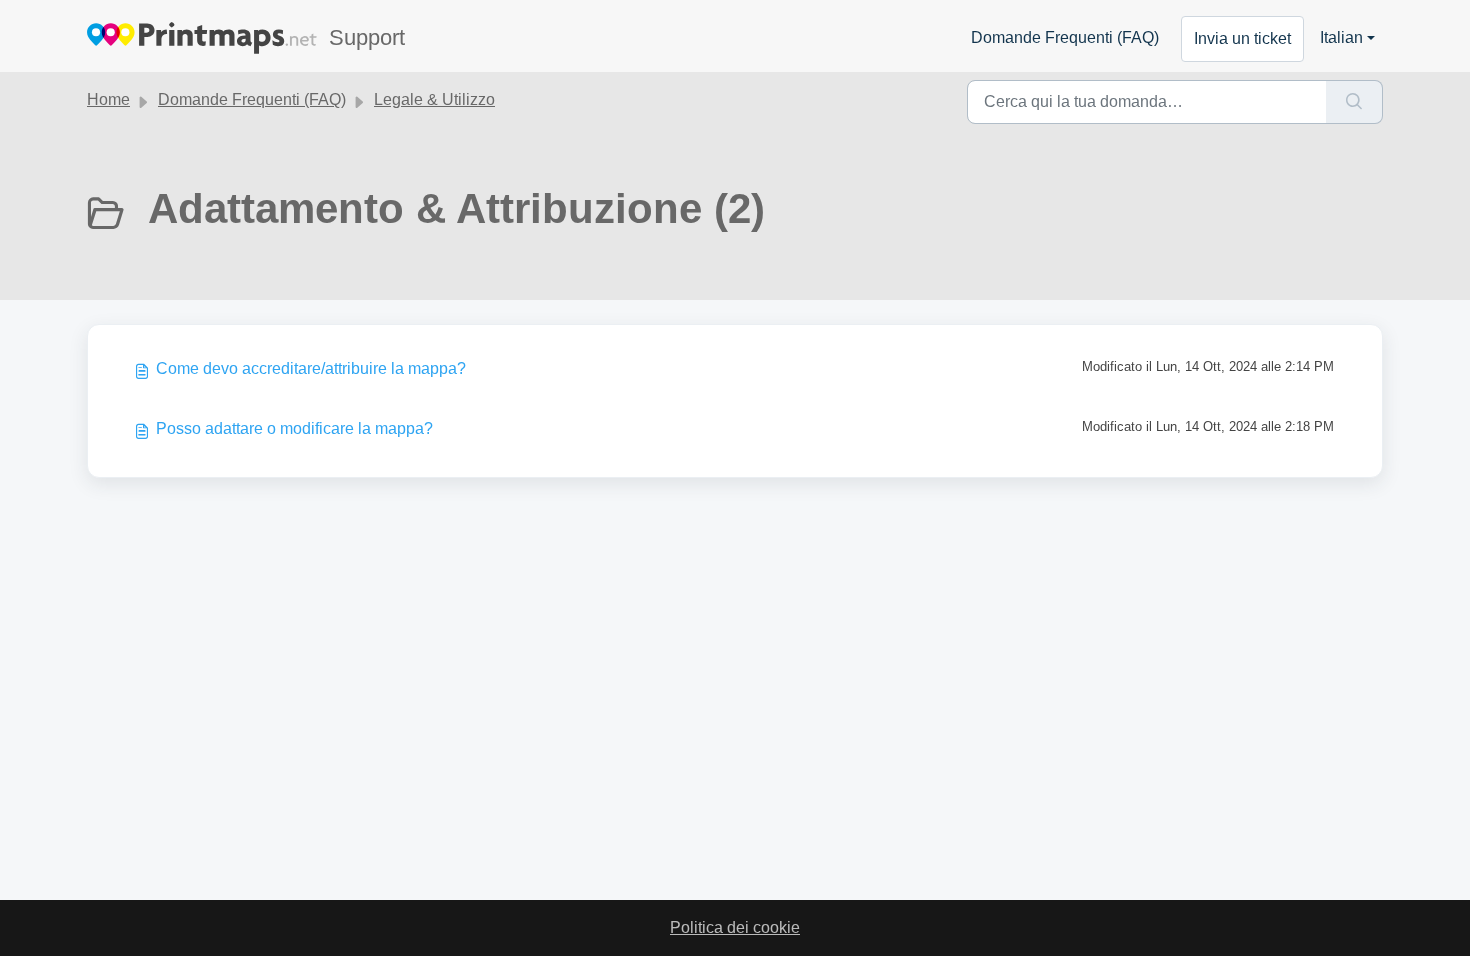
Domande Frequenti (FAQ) (1065, 37)
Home (108, 99)
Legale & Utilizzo (434, 99)
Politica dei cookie (735, 927)
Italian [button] (1341, 37)
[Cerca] (1354, 102)
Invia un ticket (1242, 38)
